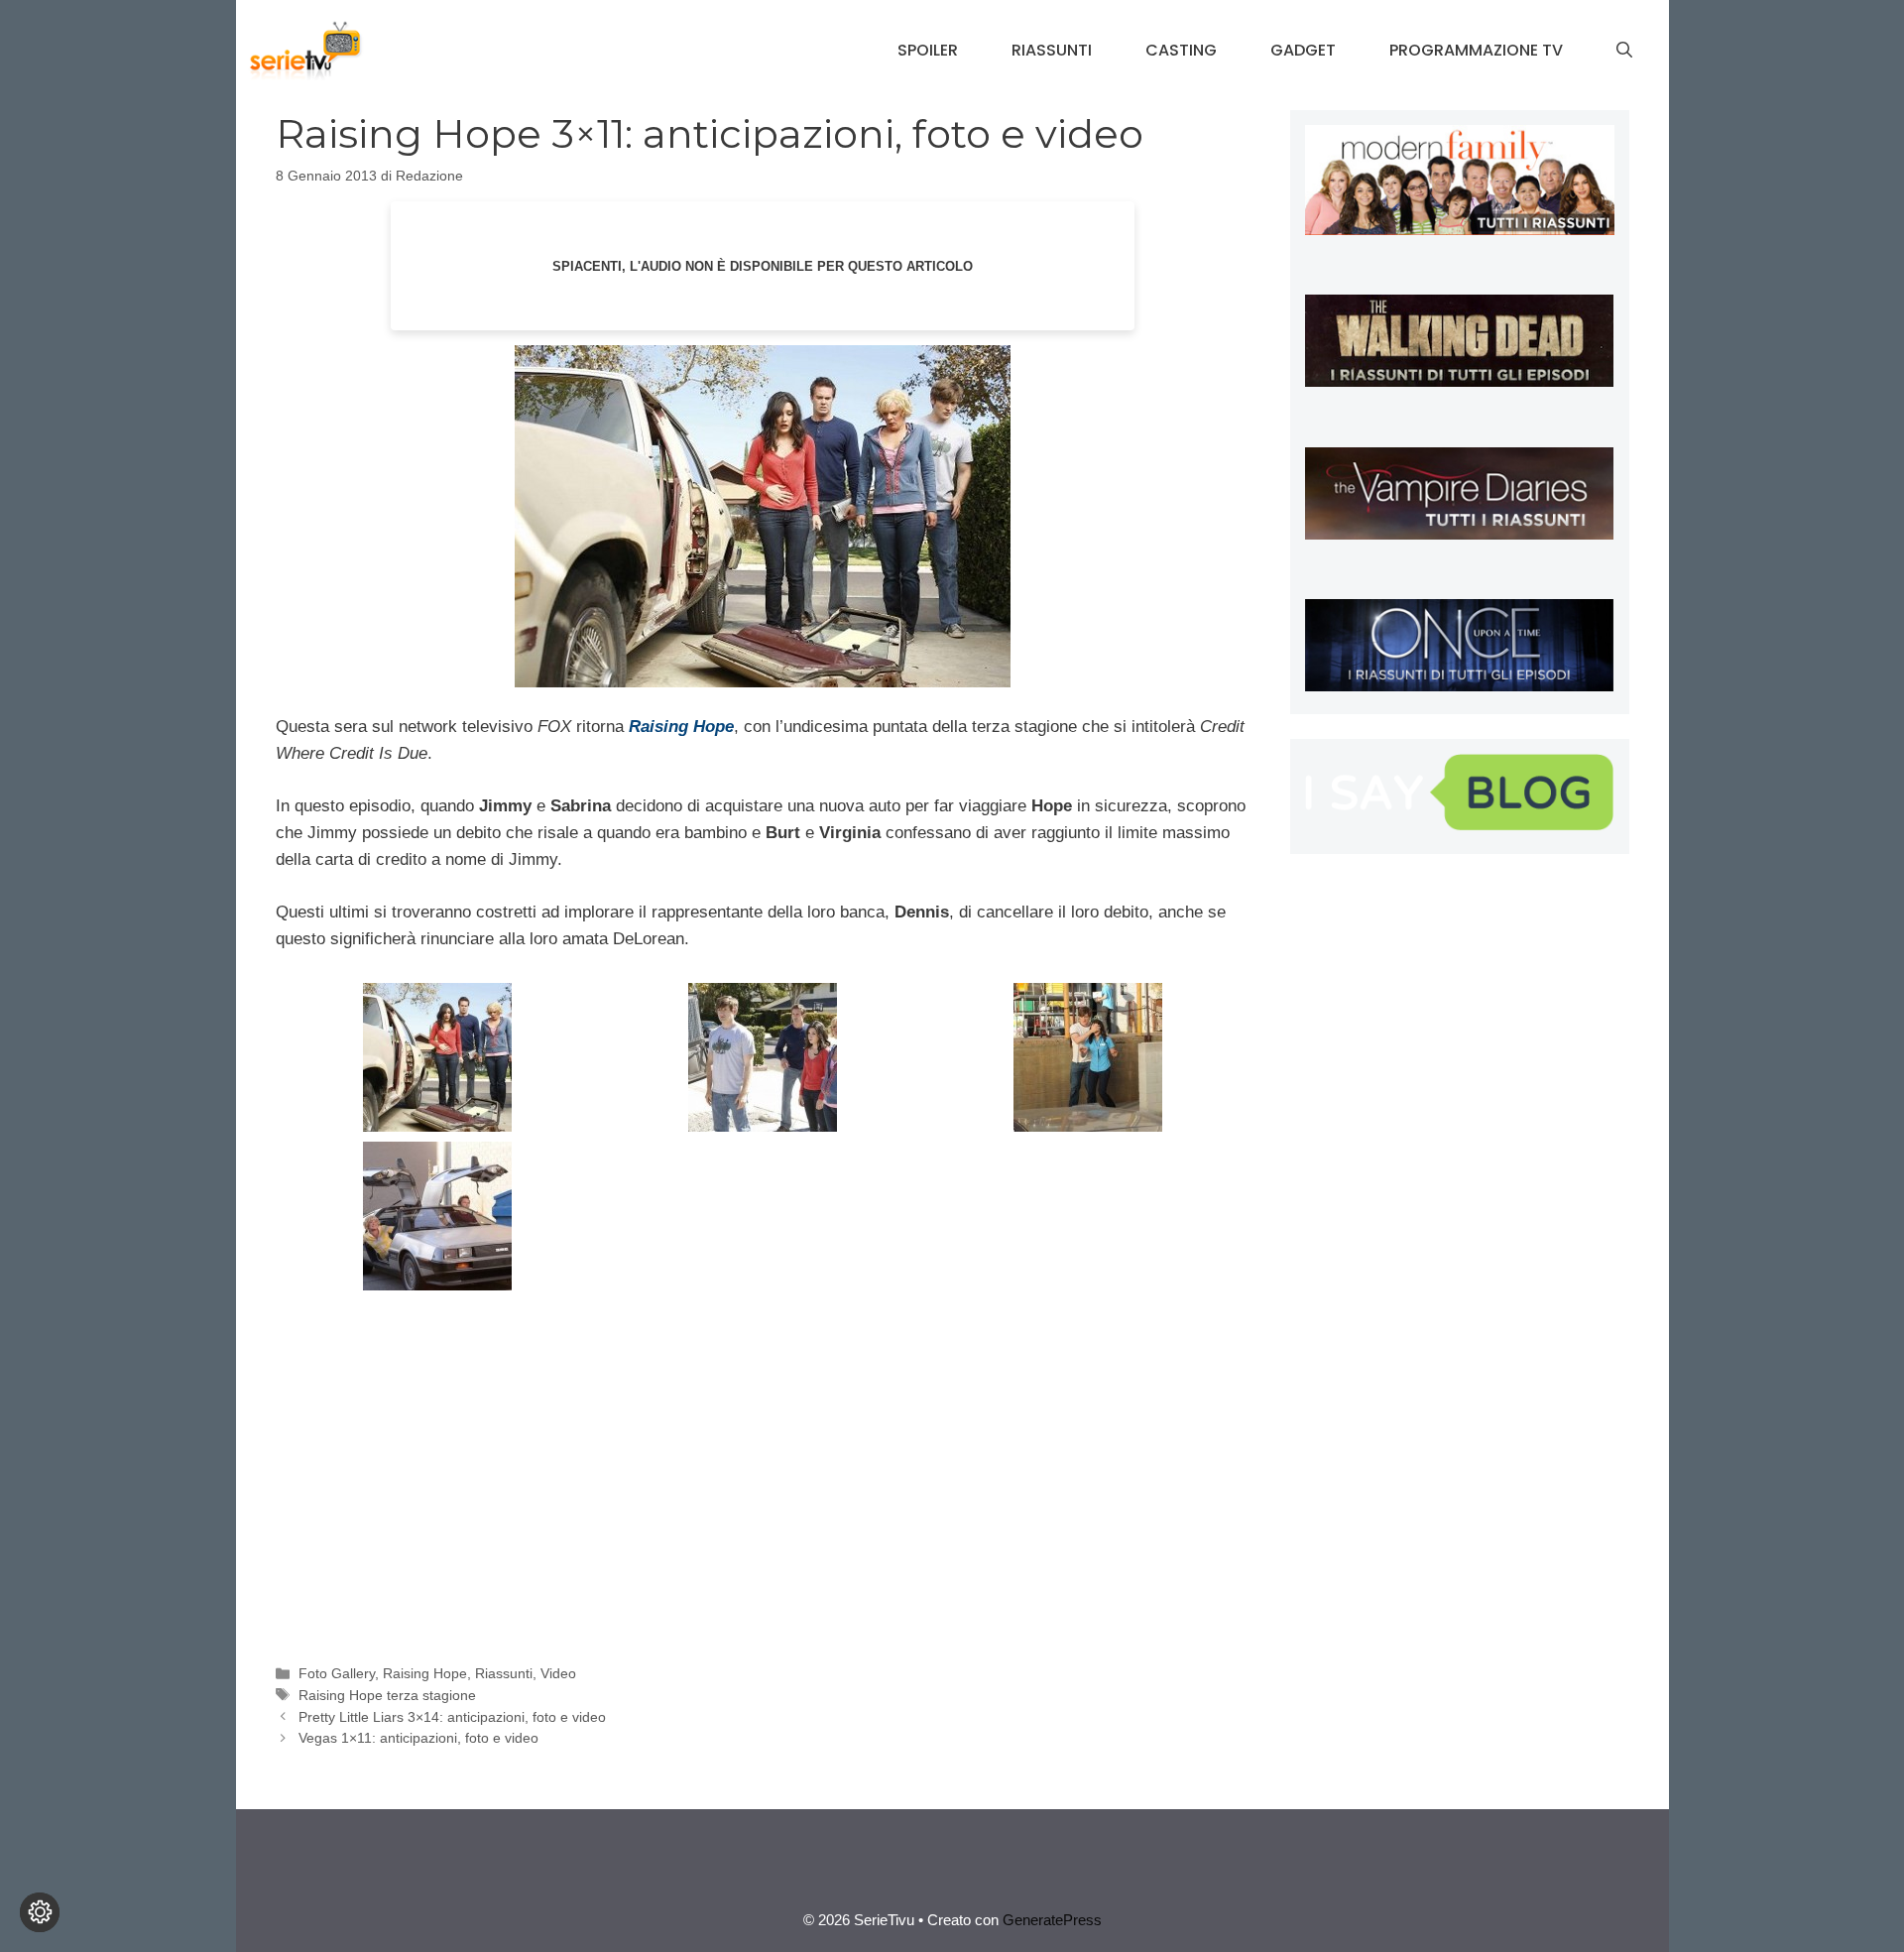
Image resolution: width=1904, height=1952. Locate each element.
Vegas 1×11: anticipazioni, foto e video (418, 1738)
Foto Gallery (337, 1673)
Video (558, 1673)
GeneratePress (1052, 1920)
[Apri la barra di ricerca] (1624, 51)
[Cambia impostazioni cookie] (40, 1912)
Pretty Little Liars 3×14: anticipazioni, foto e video (452, 1717)
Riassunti (1052, 50)
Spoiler (928, 50)
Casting (1181, 50)
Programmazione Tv (1476, 50)
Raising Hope (425, 1673)
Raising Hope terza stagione (387, 1695)
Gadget (1303, 50)
